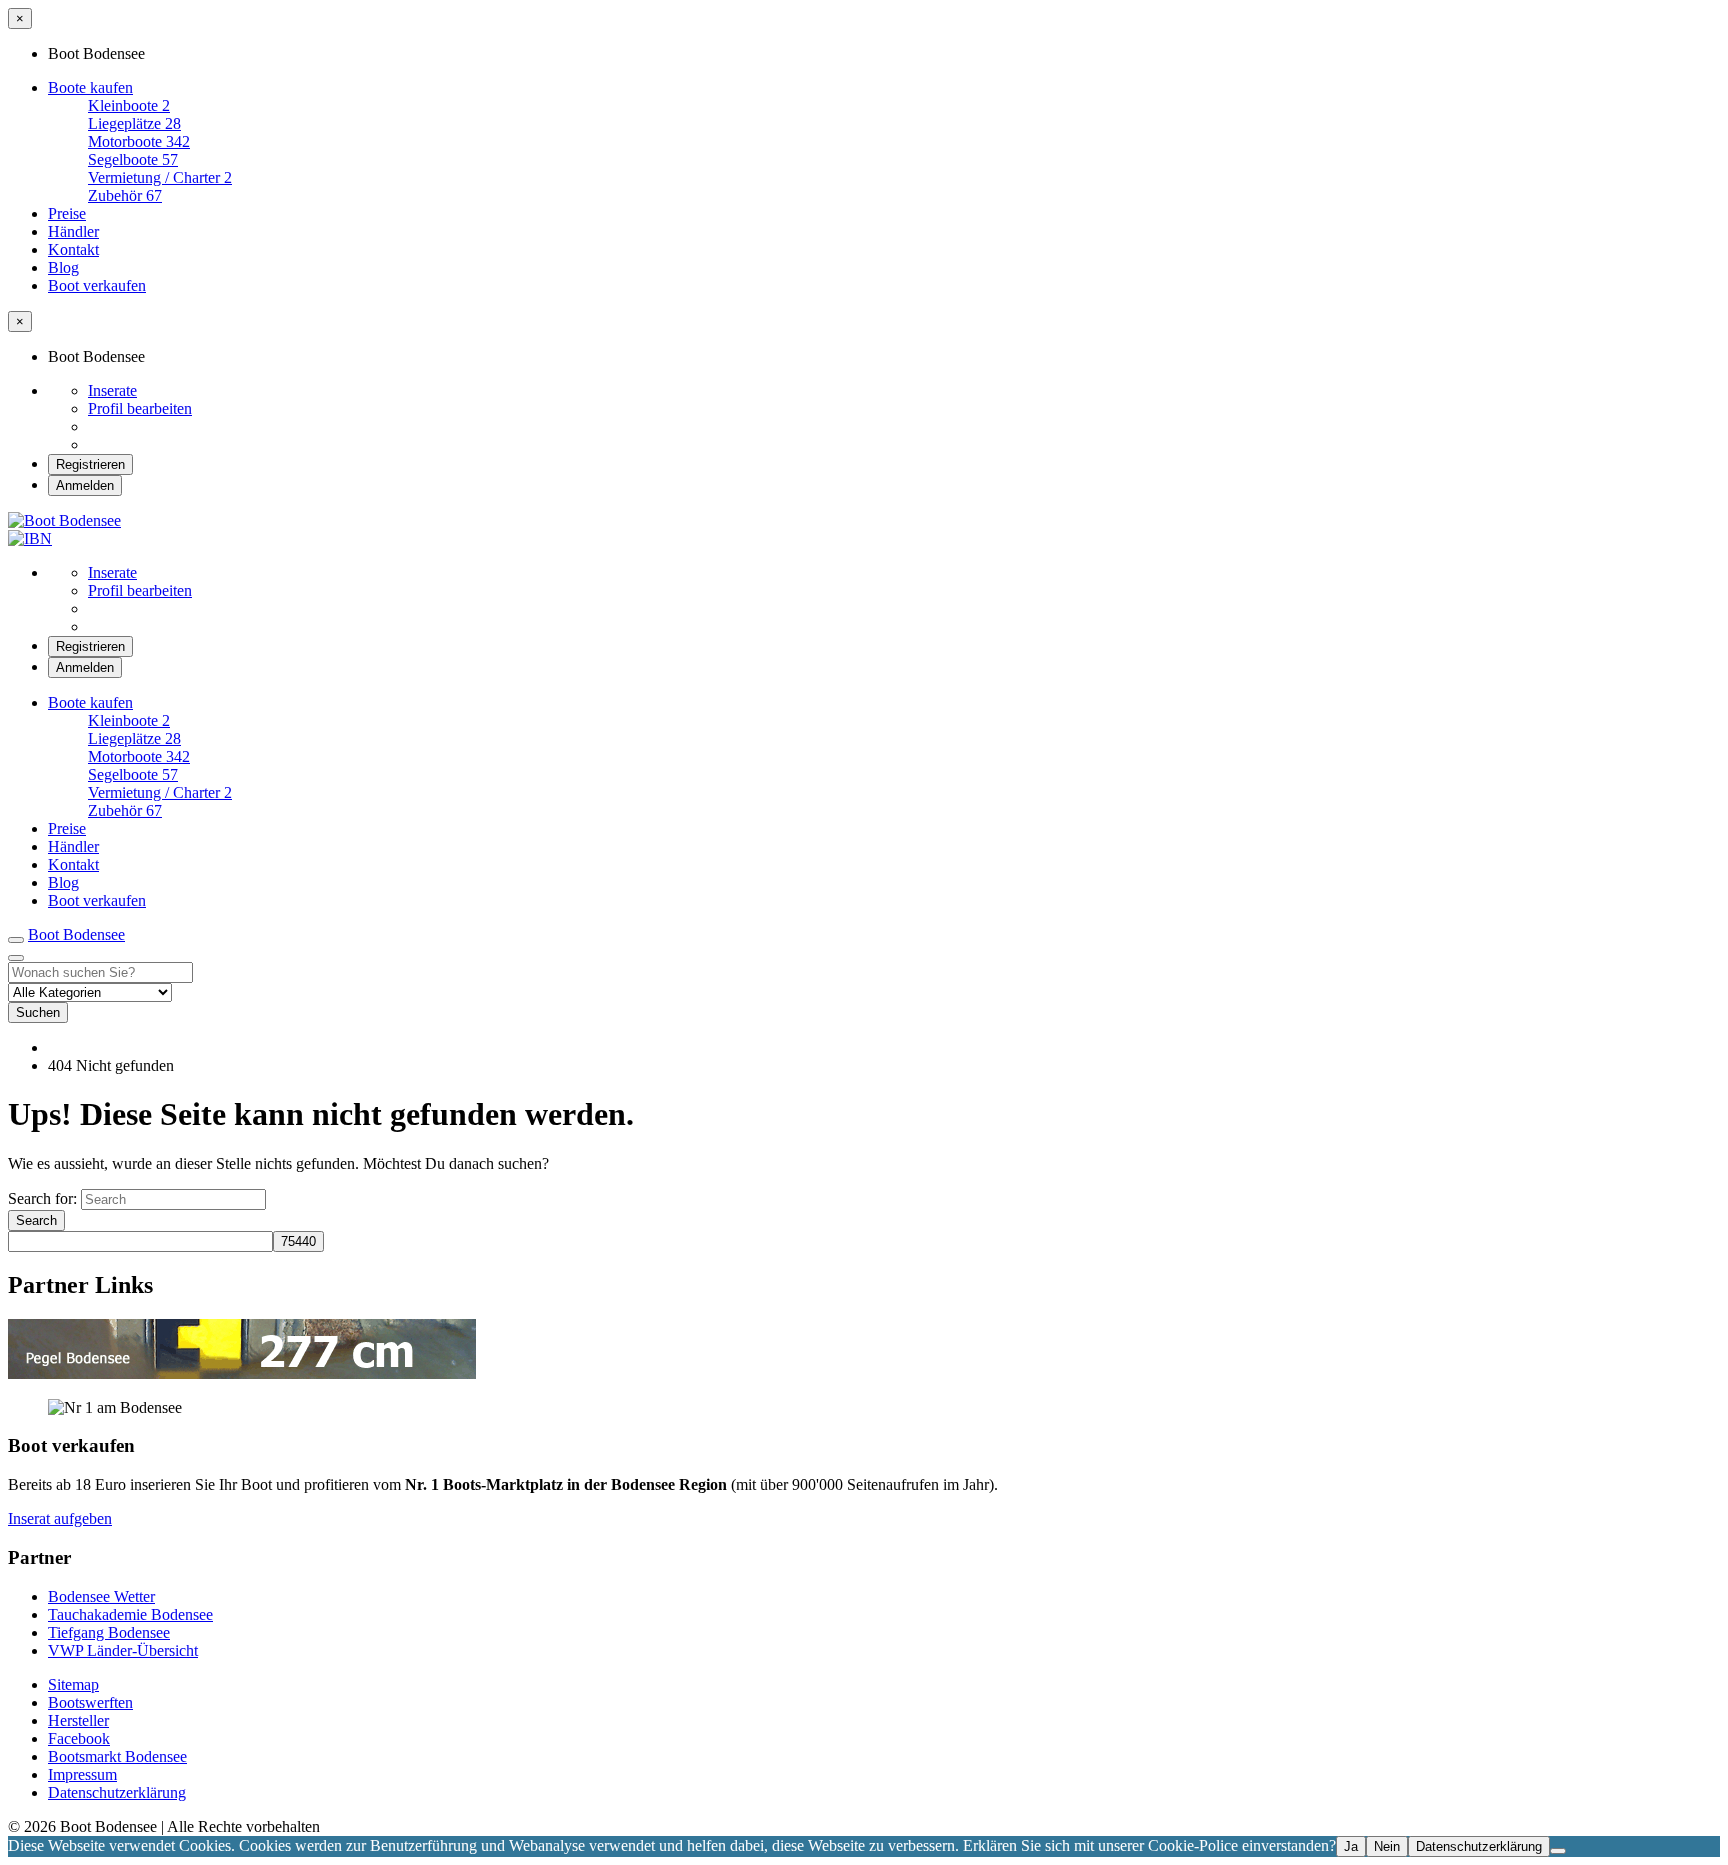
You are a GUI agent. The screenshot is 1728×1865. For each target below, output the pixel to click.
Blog (63, 267)
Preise (67, 213)
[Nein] (1558, 1851)
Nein (1387, 1846)
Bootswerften (90, 1702)
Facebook (79, 1738)
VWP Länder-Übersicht (123, 1650)
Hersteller (78, 1720)
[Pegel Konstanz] (242, 1373)
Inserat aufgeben (60, 1518)
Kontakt (73, 249)
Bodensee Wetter (101, 1596)
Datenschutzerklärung (117, 1792)
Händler (73, 231)
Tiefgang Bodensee (109, 1632)
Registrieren (90, 464)
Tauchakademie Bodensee (130, 1614)
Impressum (82, 1774)
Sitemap (73, 1684)
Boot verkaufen (97, 285)
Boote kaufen (90, 87)
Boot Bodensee (76, 934)
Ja (1351, 1846)
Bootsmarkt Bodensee (117, 1756)
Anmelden (85, 485)
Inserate (112, 390)
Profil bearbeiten (140, 408)
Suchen (38, 1012)
